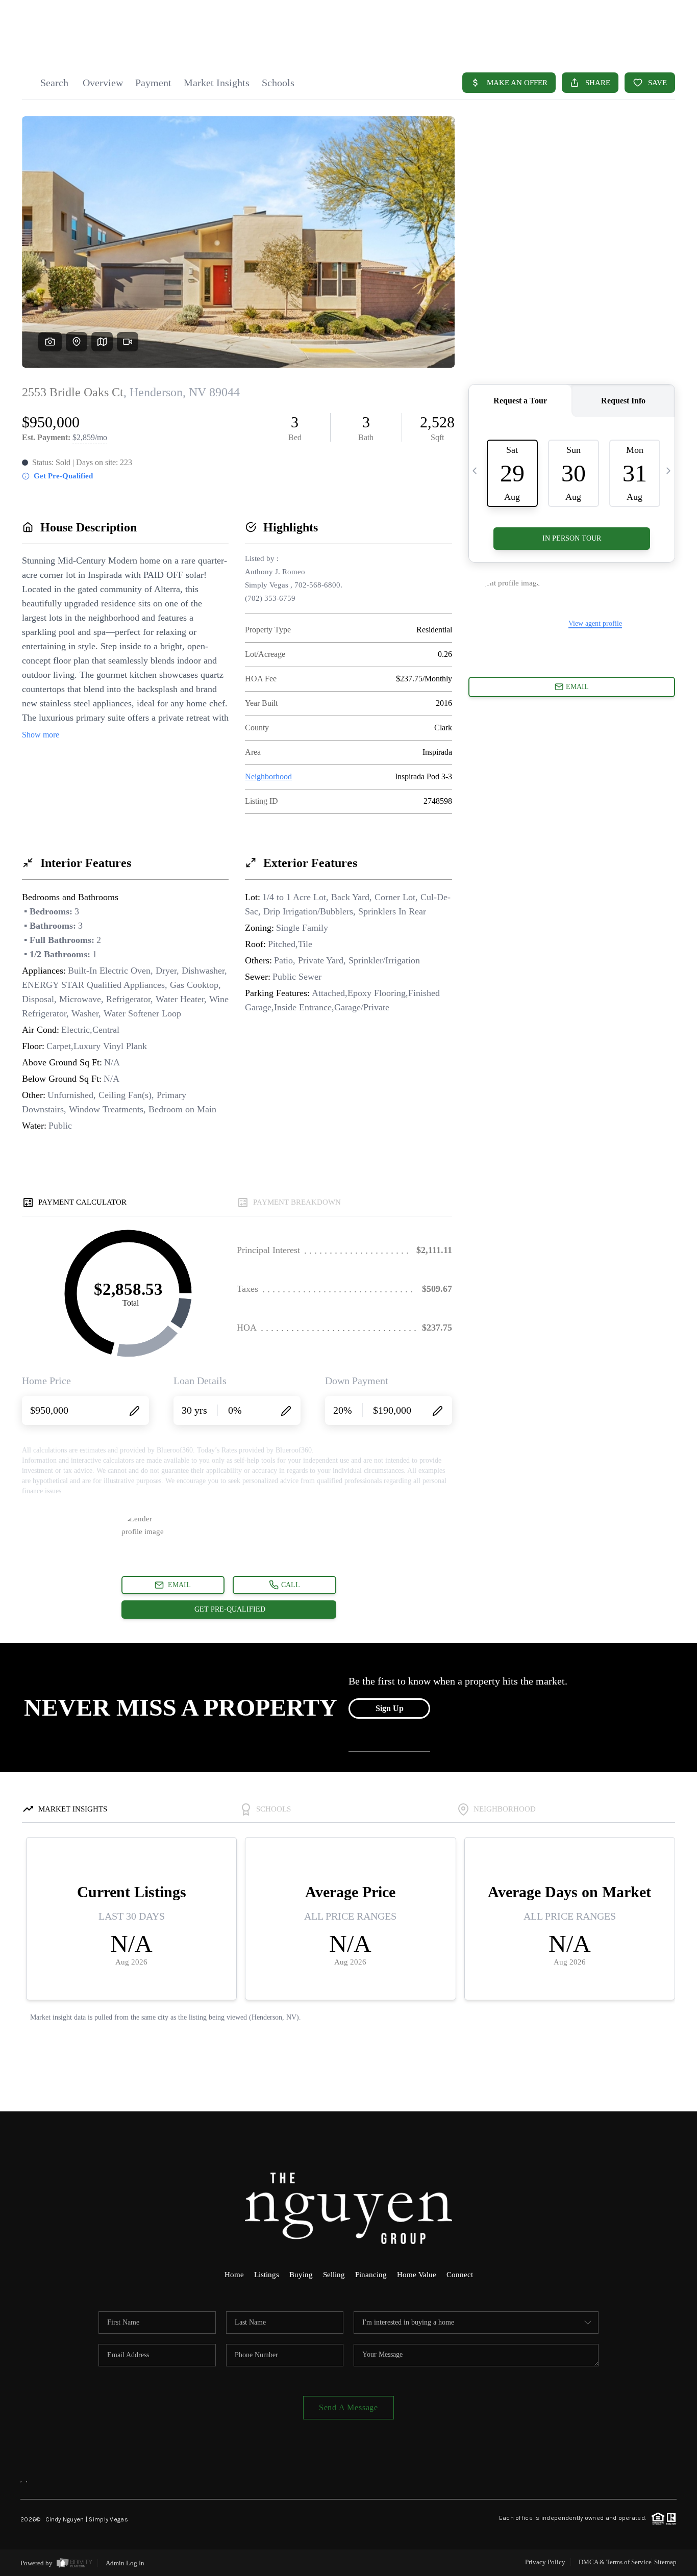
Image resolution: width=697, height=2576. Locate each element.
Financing (371, 2275)
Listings (267, 2275)
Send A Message (348, 2407)
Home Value (417, 2275)
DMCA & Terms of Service (615, 2562)
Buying (301, 2275)
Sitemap (665, 2562)
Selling (334, 2275)
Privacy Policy (545, 2562)
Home (234, 2275)
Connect (460, 2275)
